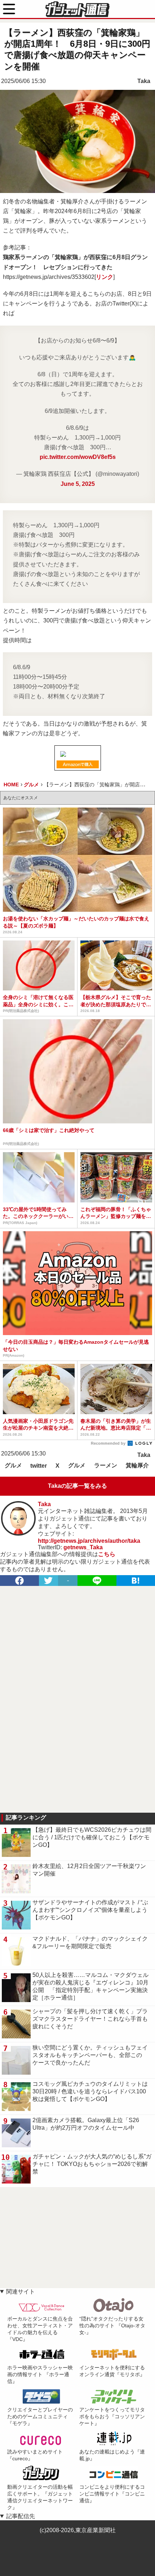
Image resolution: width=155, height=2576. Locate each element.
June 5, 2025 (78, 484)
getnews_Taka (83, 1547)
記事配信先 (21, 2516)
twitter (39, 1466)
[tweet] (49, 1581)
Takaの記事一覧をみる (77, 1486)
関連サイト (21, 2292)
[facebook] (19, 1581)
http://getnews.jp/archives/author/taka (89, 1541)
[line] (97, 1581)
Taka (144, 81)
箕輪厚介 (137, 1465)
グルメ (13, 1465)
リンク (105, 277)
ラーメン (106, 1465)
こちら (107, 1554)
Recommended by (109, 1443)
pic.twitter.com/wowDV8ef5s (78, 457)
